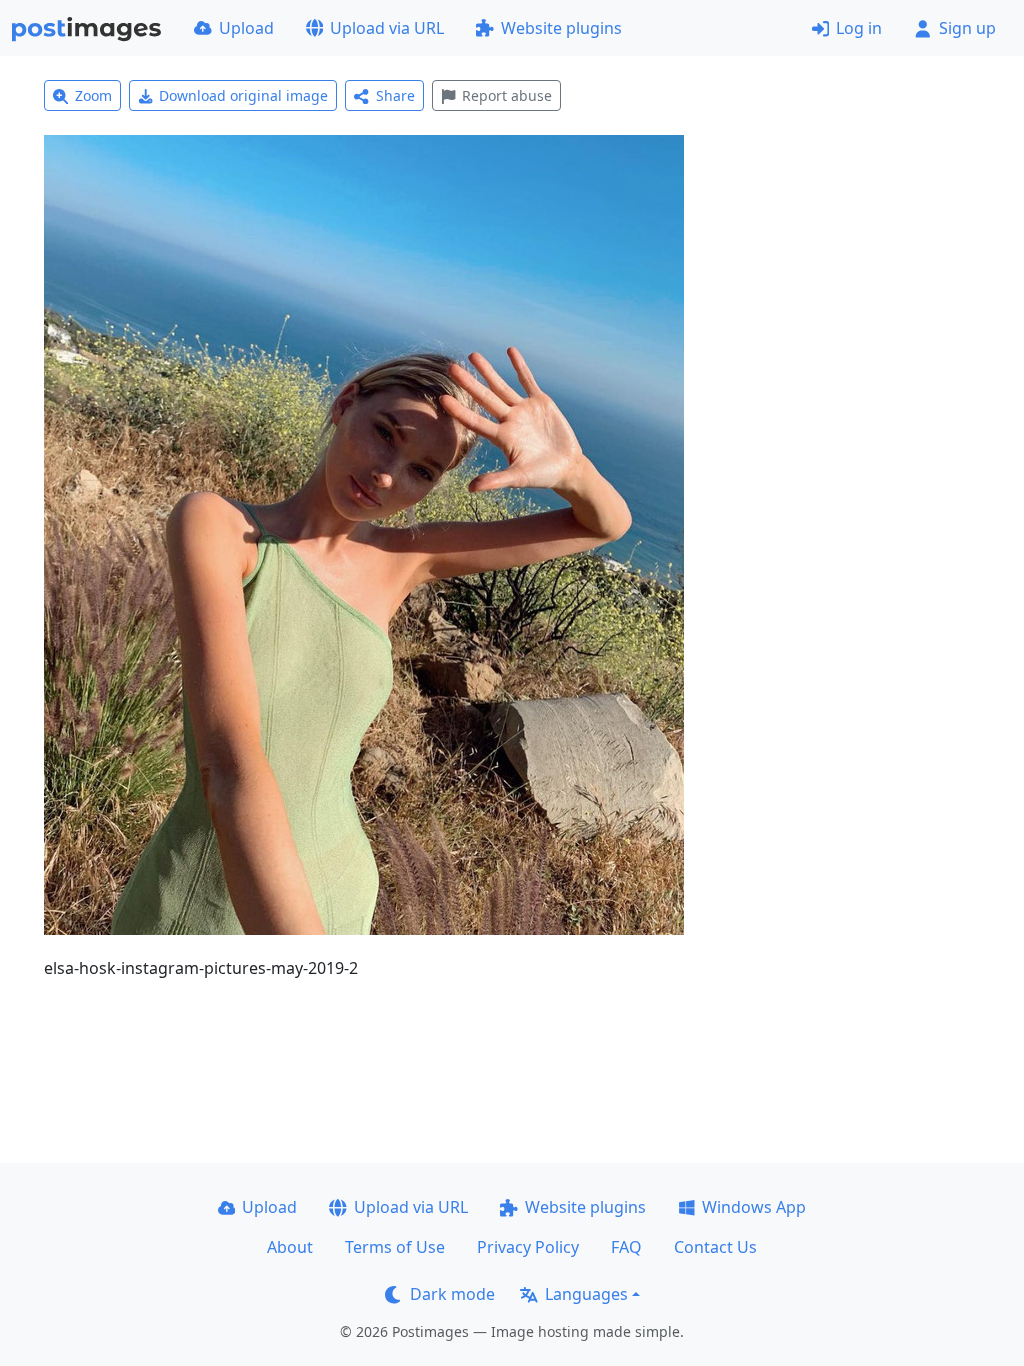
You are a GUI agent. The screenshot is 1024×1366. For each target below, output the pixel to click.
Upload (246, 28)
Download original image (243, 95)
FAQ (626, 1247)
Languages (586, 1294)
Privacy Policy (528, 1247)
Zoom (93, 95)
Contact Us (715, 1247)
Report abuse (507, 95)
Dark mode (452, 1294)
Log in (859, 28)
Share (395, 95)
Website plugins (561, 28)
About (290, 1247)
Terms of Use (395, 1247)
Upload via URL (387, 28)
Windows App (754, 1207)
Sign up (967, 28)
